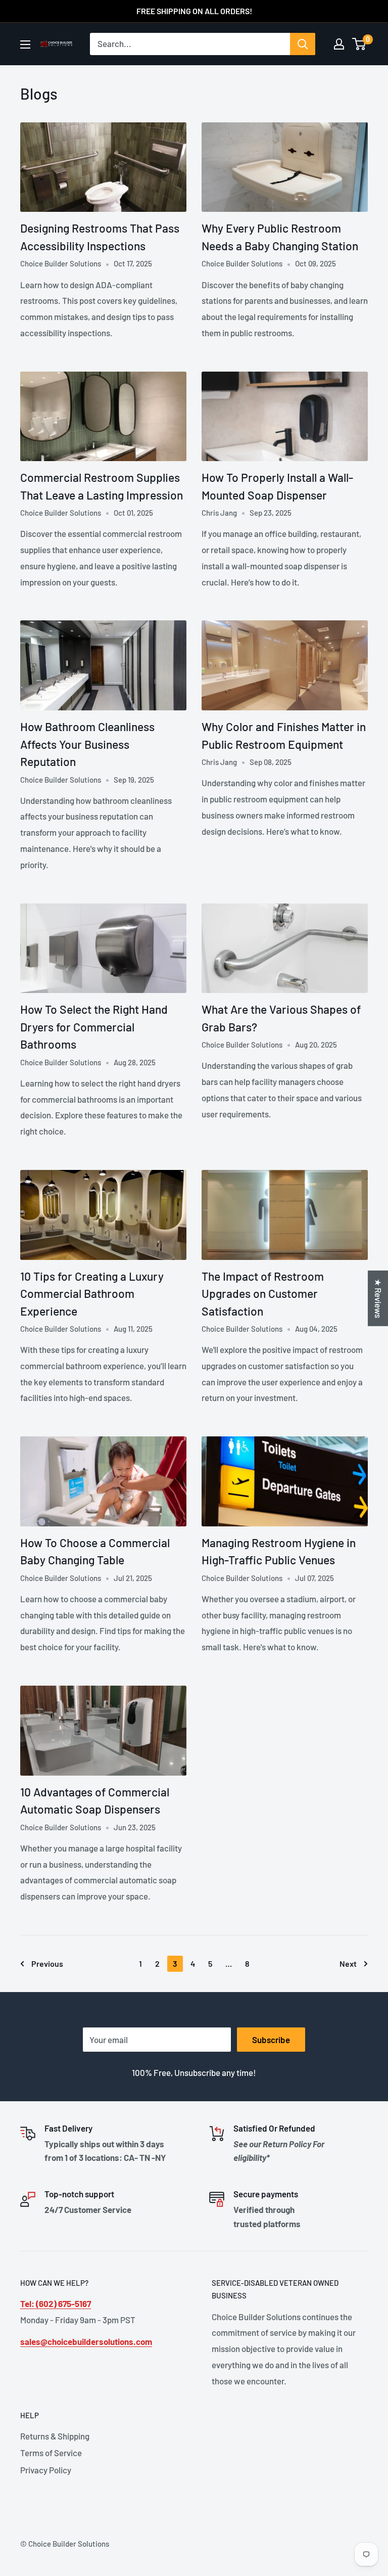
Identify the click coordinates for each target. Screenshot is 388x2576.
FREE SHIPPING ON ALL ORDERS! (194, 11)
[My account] (339, 44)
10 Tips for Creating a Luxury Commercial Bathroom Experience (92, 1294)
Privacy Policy (46, 2470)
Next (348, 1963)
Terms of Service (51, 2453)
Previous (47, 1963)
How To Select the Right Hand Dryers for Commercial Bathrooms (94, 1027)
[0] (359, 44)
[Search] (303, 44)
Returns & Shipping (55, 2436)
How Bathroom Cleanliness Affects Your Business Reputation (87, 744)
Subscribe (271, 2040)
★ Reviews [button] (378, 1298)
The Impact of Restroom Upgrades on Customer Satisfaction (263, 1294)
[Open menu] (25, 44)
